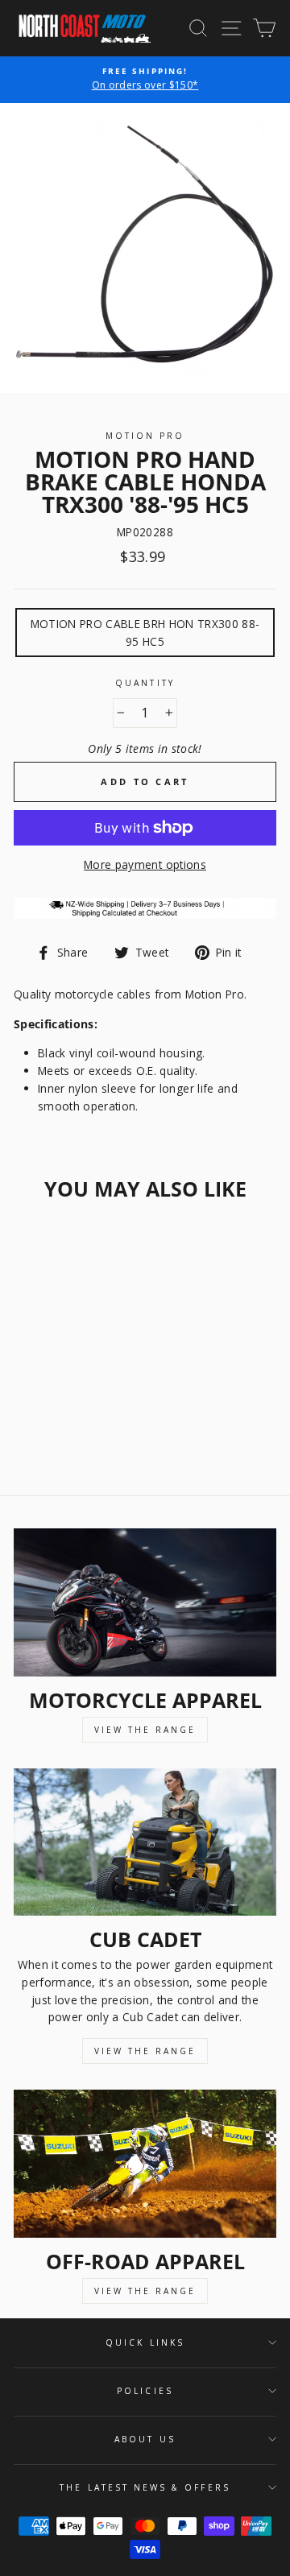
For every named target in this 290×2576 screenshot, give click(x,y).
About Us (145, 2439)
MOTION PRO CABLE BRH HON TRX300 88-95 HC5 (145, 633)
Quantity (145, 683)
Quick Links (145, 2342)
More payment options (145, 864)
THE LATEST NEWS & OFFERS (145, 2487)
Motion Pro (145, 436)
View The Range (145, 1730)
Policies (145, 2391)
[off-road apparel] (145, 2163)
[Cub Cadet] (145, 1842)
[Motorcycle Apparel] (145, 1602)
